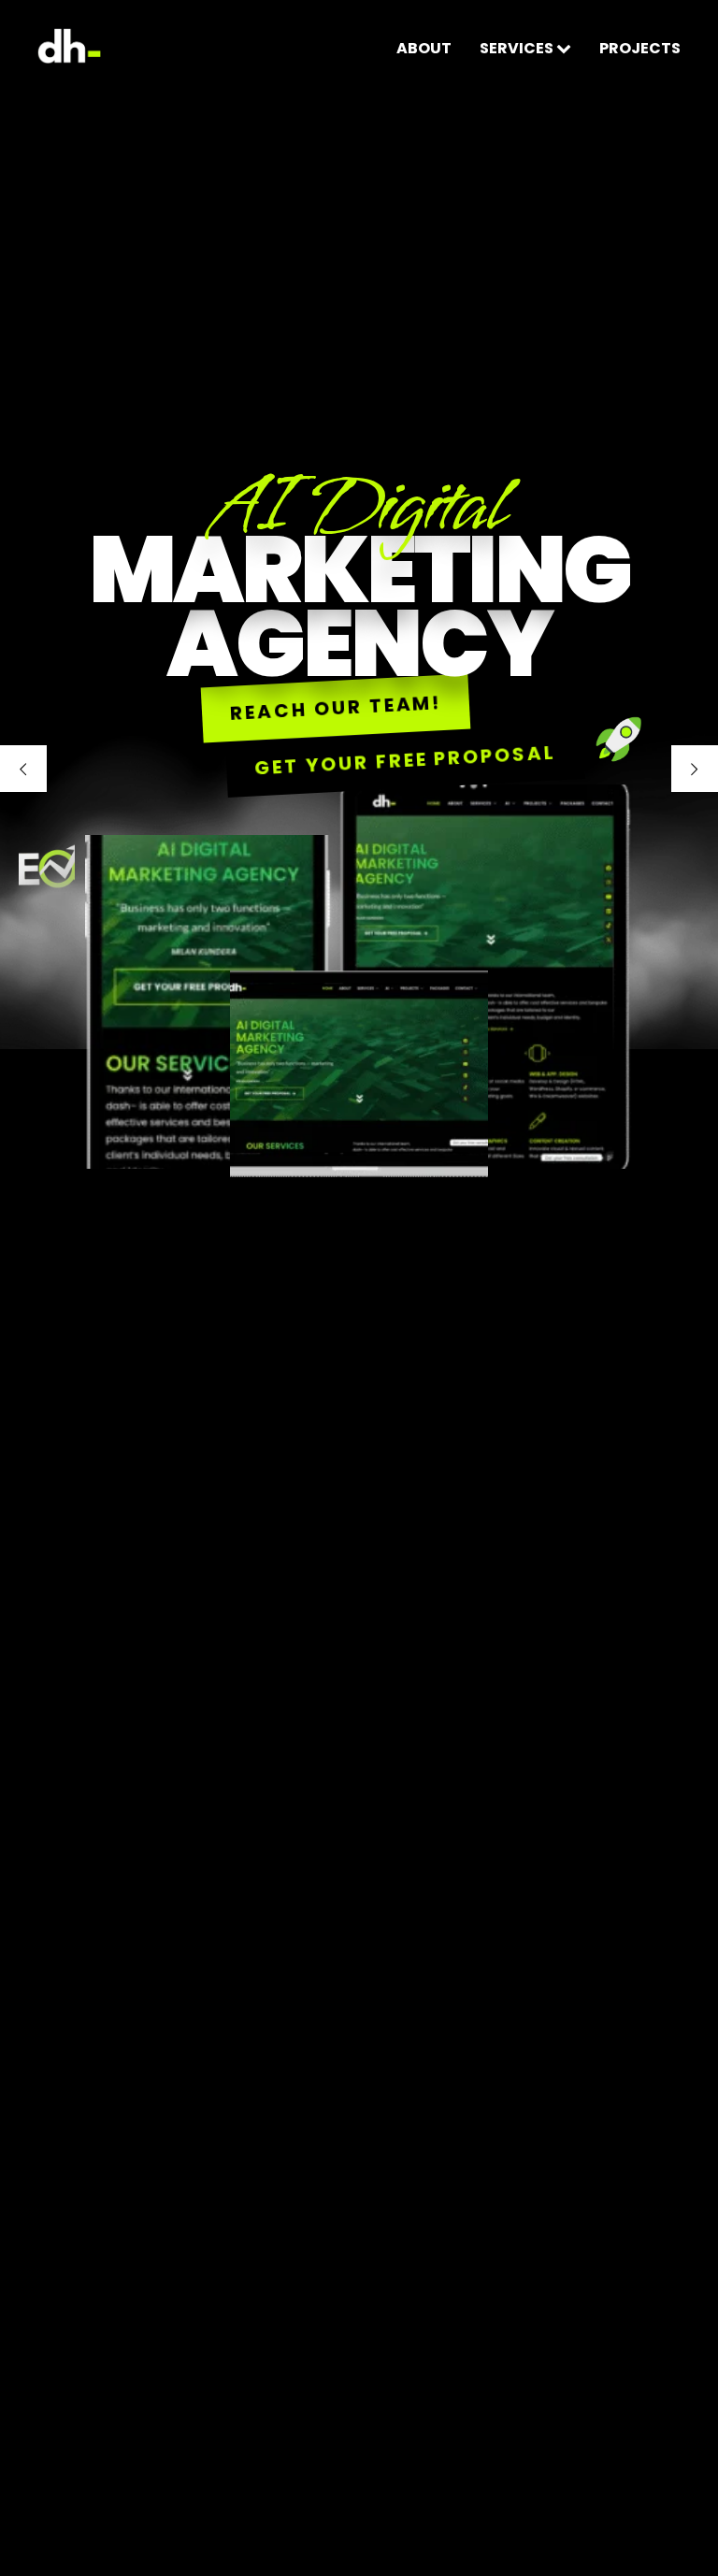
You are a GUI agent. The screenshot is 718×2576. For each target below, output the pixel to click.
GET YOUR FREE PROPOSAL (405, 760)
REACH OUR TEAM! (337, 708)
